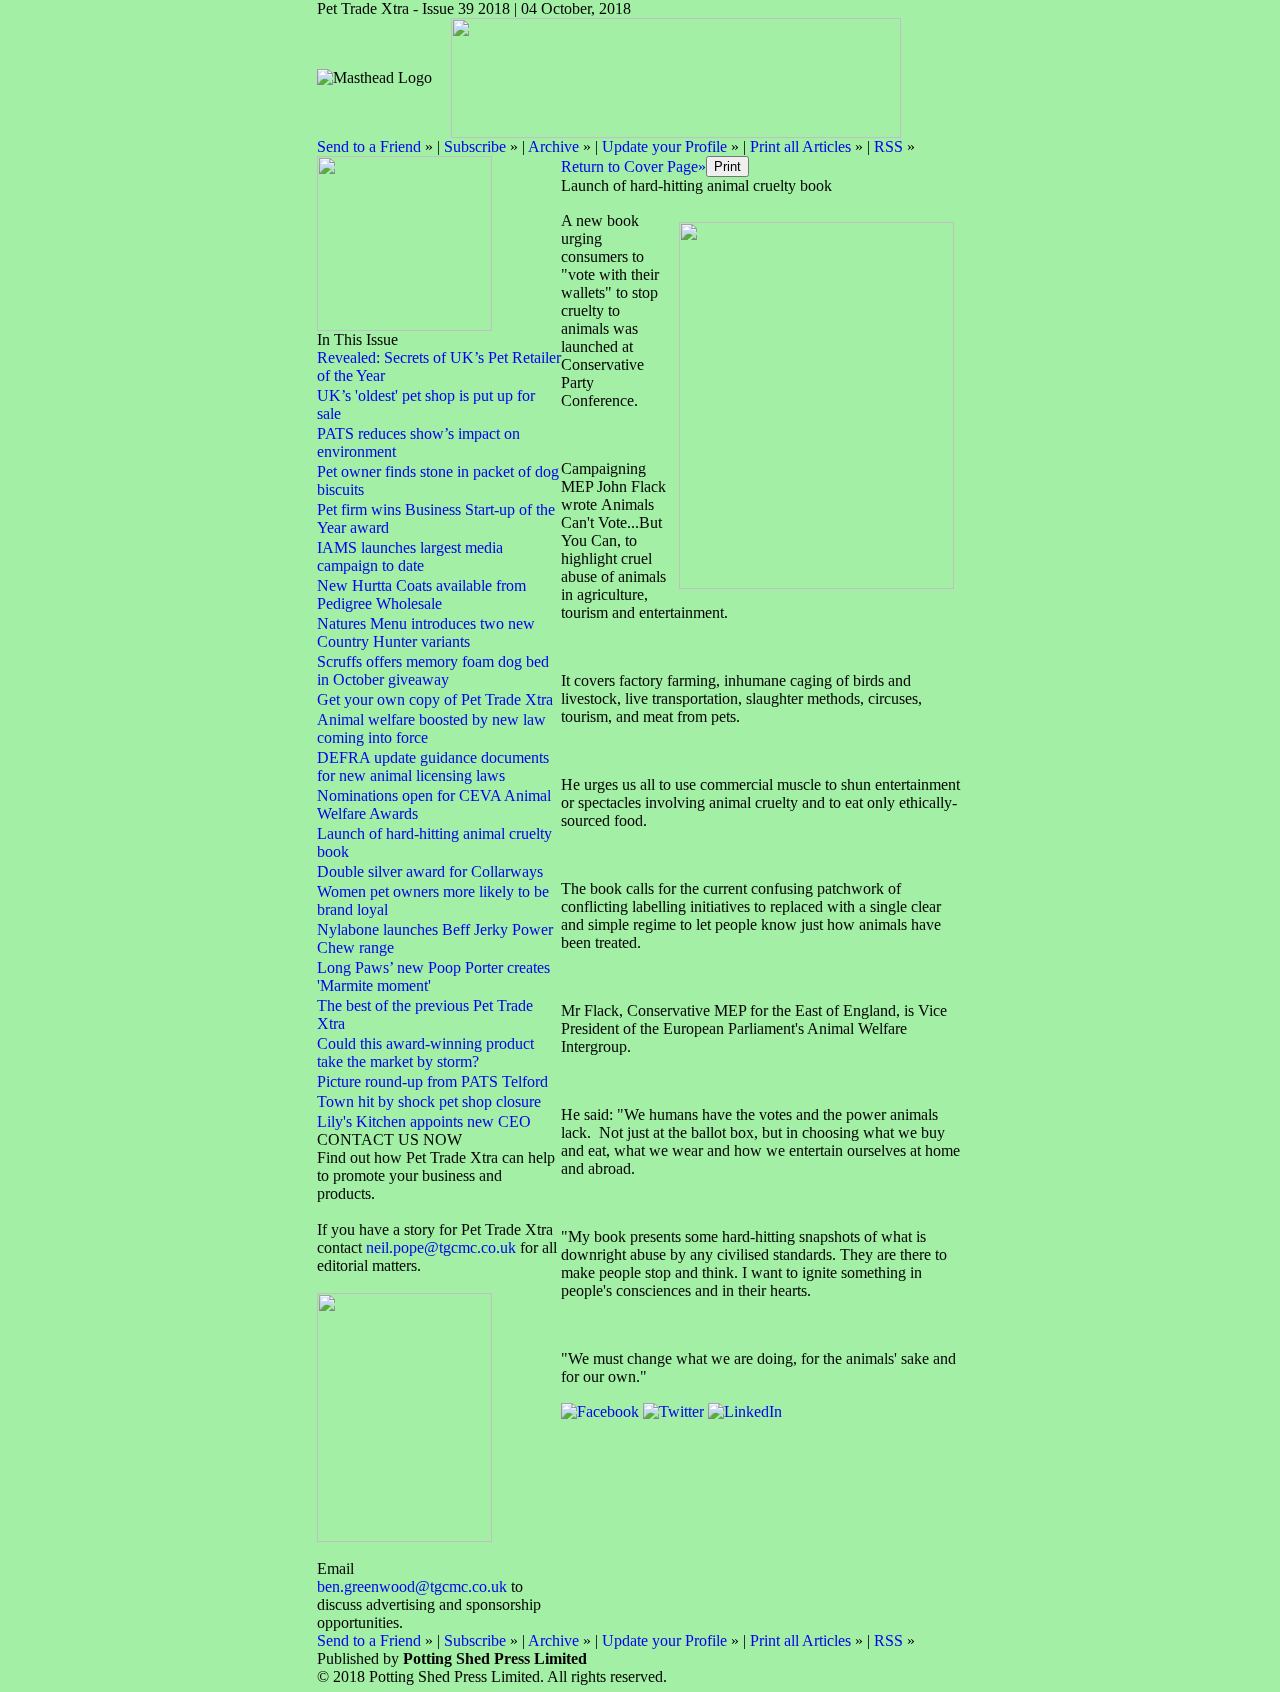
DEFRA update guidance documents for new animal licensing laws (433, 766)
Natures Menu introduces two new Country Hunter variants (426, 632)
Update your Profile (664, 146)
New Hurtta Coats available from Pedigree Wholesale (421, 594)
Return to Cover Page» (633, 166)
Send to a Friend (369, 146)
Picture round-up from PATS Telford (432, 1081)
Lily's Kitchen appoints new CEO (424, 1121)
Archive (553, 146)
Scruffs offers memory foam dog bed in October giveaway (433, 670)
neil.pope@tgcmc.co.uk (443, 1247)
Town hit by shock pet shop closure (429, 1101)
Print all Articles (800, 146)
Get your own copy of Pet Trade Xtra (435, 699)
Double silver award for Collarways (430, 871)
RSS (888, 146)
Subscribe (475, 146)
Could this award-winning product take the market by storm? (425, 1052)
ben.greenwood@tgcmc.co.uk (412, 1586)
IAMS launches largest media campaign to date (410, 556)
